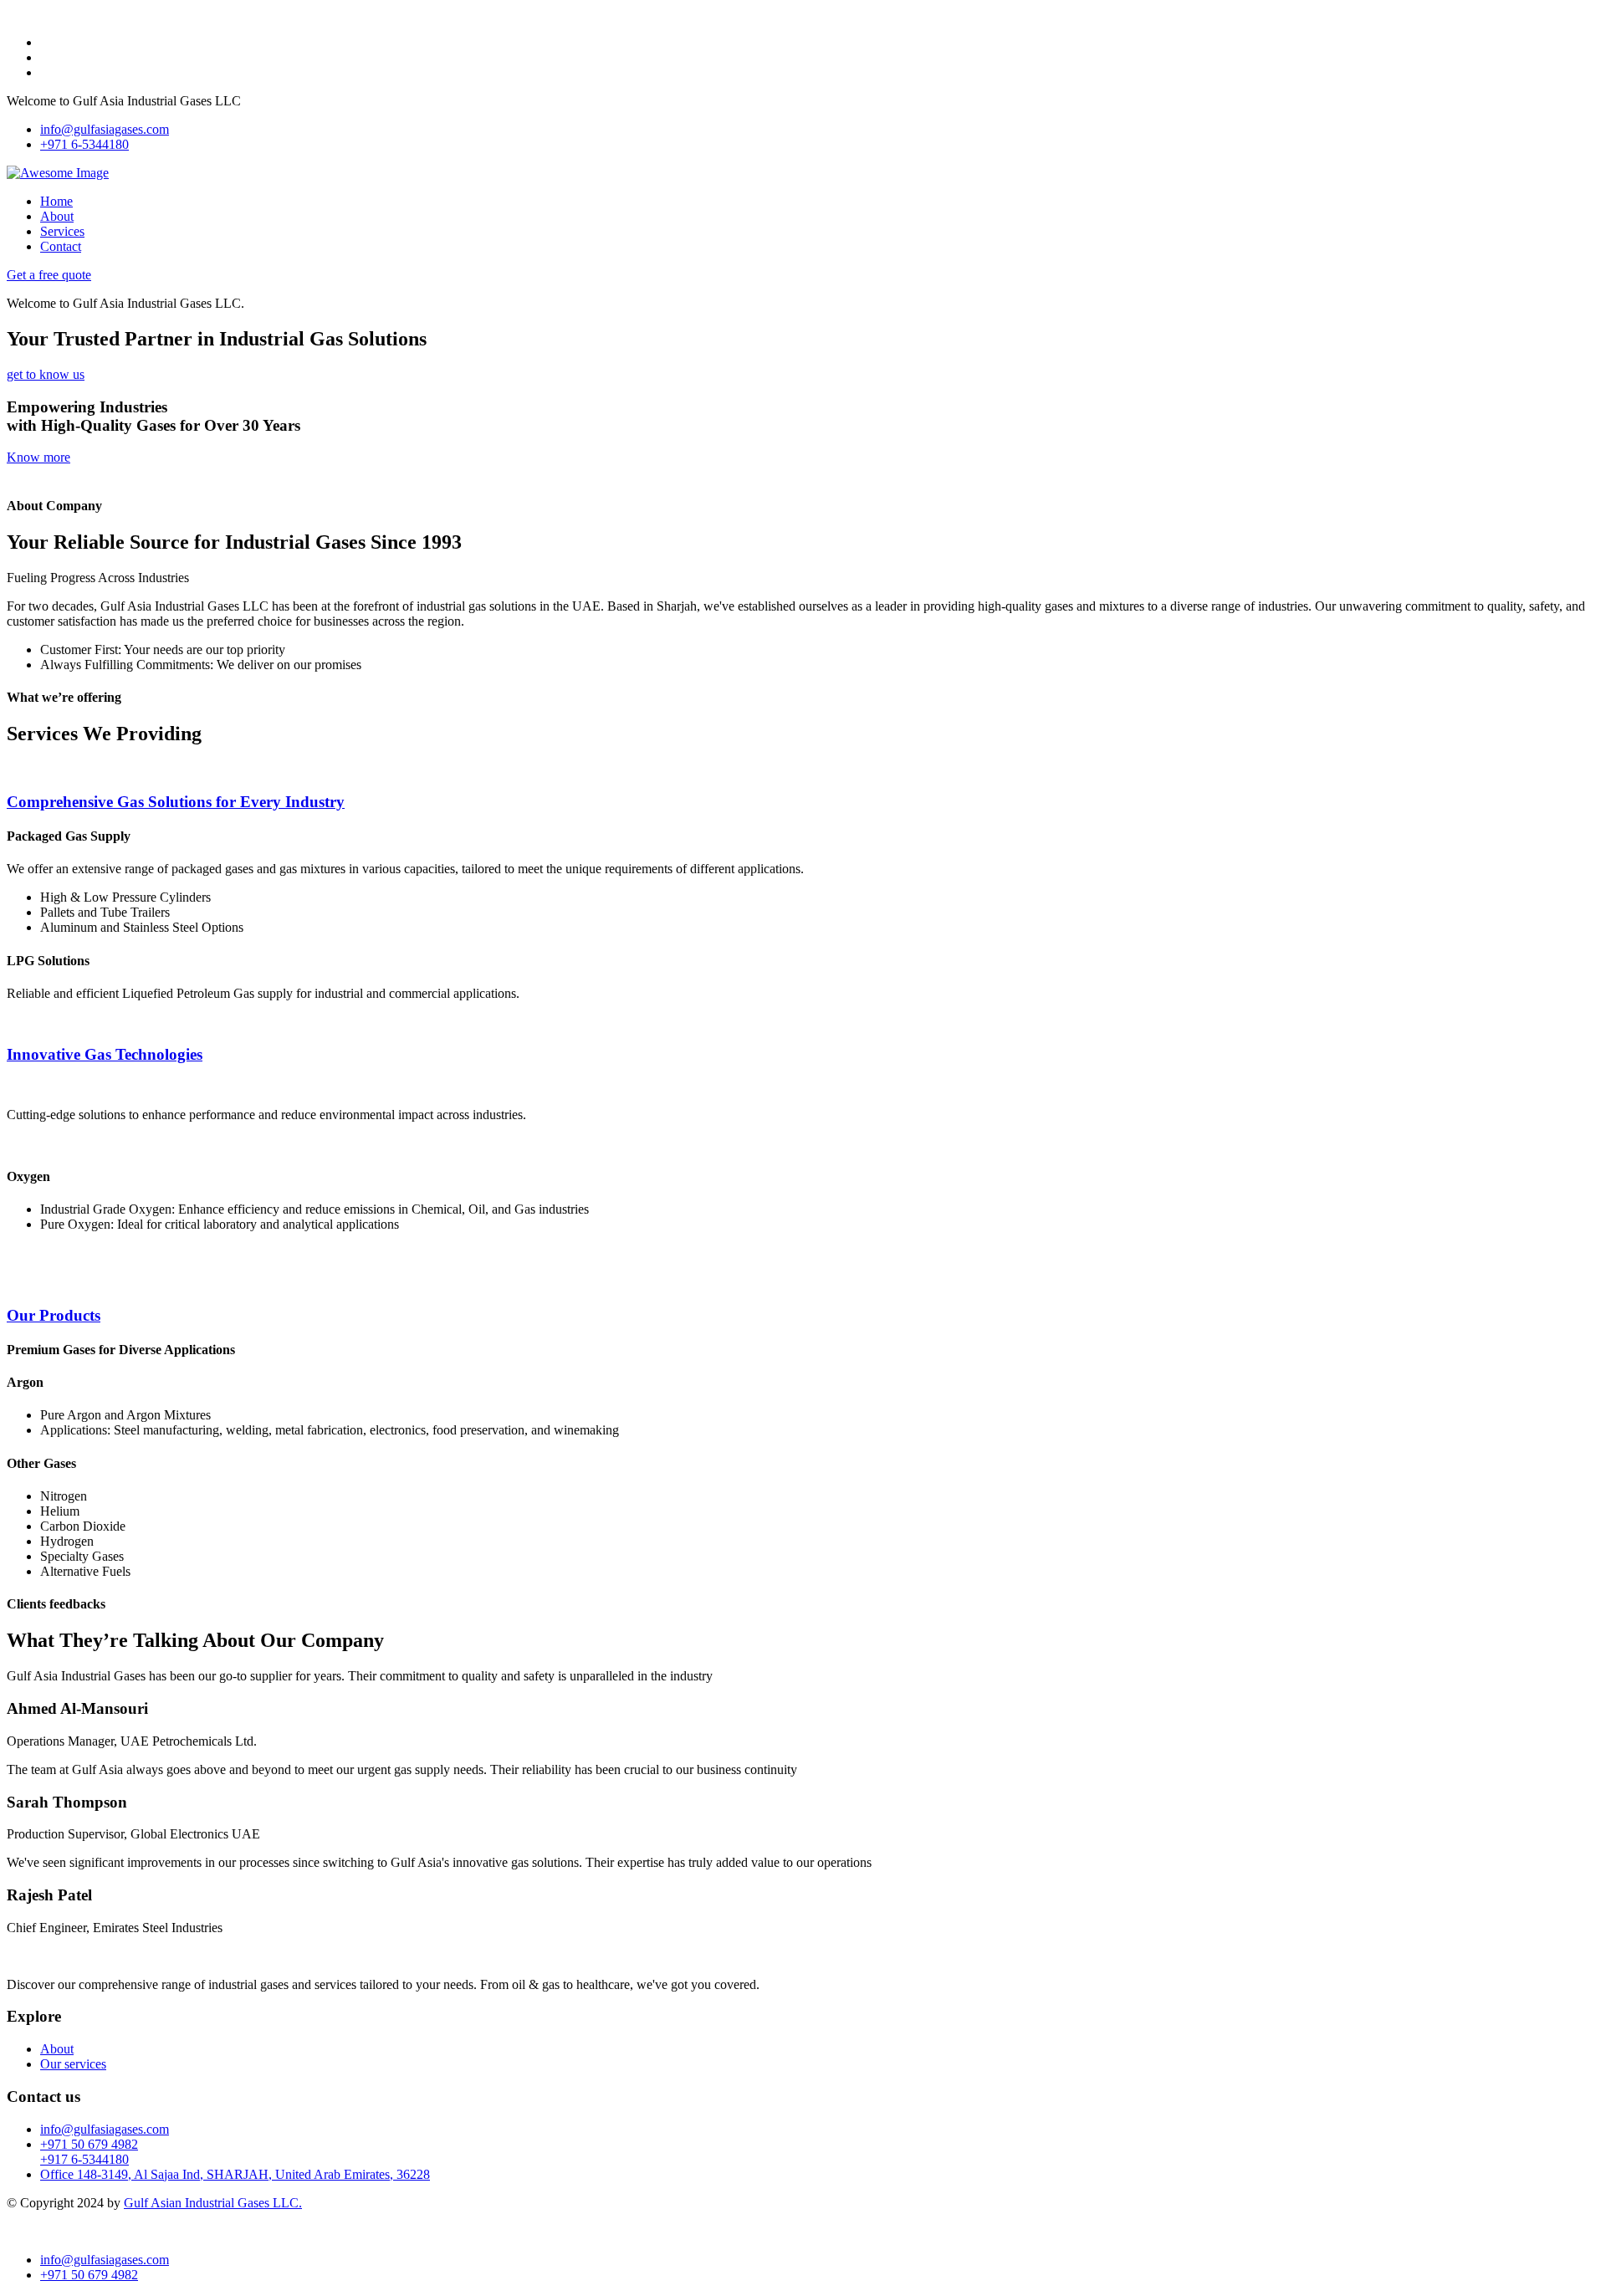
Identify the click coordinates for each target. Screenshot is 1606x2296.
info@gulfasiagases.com (105, 129)
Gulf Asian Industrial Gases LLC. (213, 2203)
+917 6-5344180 (84, 2159)
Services (62, 231)
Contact (61, 246)
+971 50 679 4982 (89, 2144)
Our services (73, 2064)
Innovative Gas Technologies (105, 1054)
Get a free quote (49, 275)
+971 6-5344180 (84, 144)
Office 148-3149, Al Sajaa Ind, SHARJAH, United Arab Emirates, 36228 (235, 2174)
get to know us (46, 374)
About (57, 216)
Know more (38, 457)
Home (56, 201)
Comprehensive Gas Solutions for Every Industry (176, 802)
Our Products (54, 1315)
